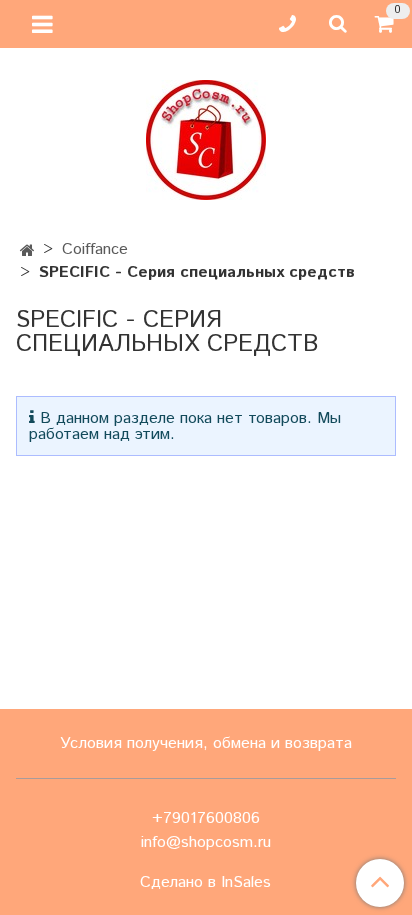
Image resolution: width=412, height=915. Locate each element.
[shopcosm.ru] (206, 135)
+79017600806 (206, 818)
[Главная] (27, 251)
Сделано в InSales (205, 883)
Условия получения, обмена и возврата (206, 743)
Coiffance (95, 249)
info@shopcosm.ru (206, 842)
